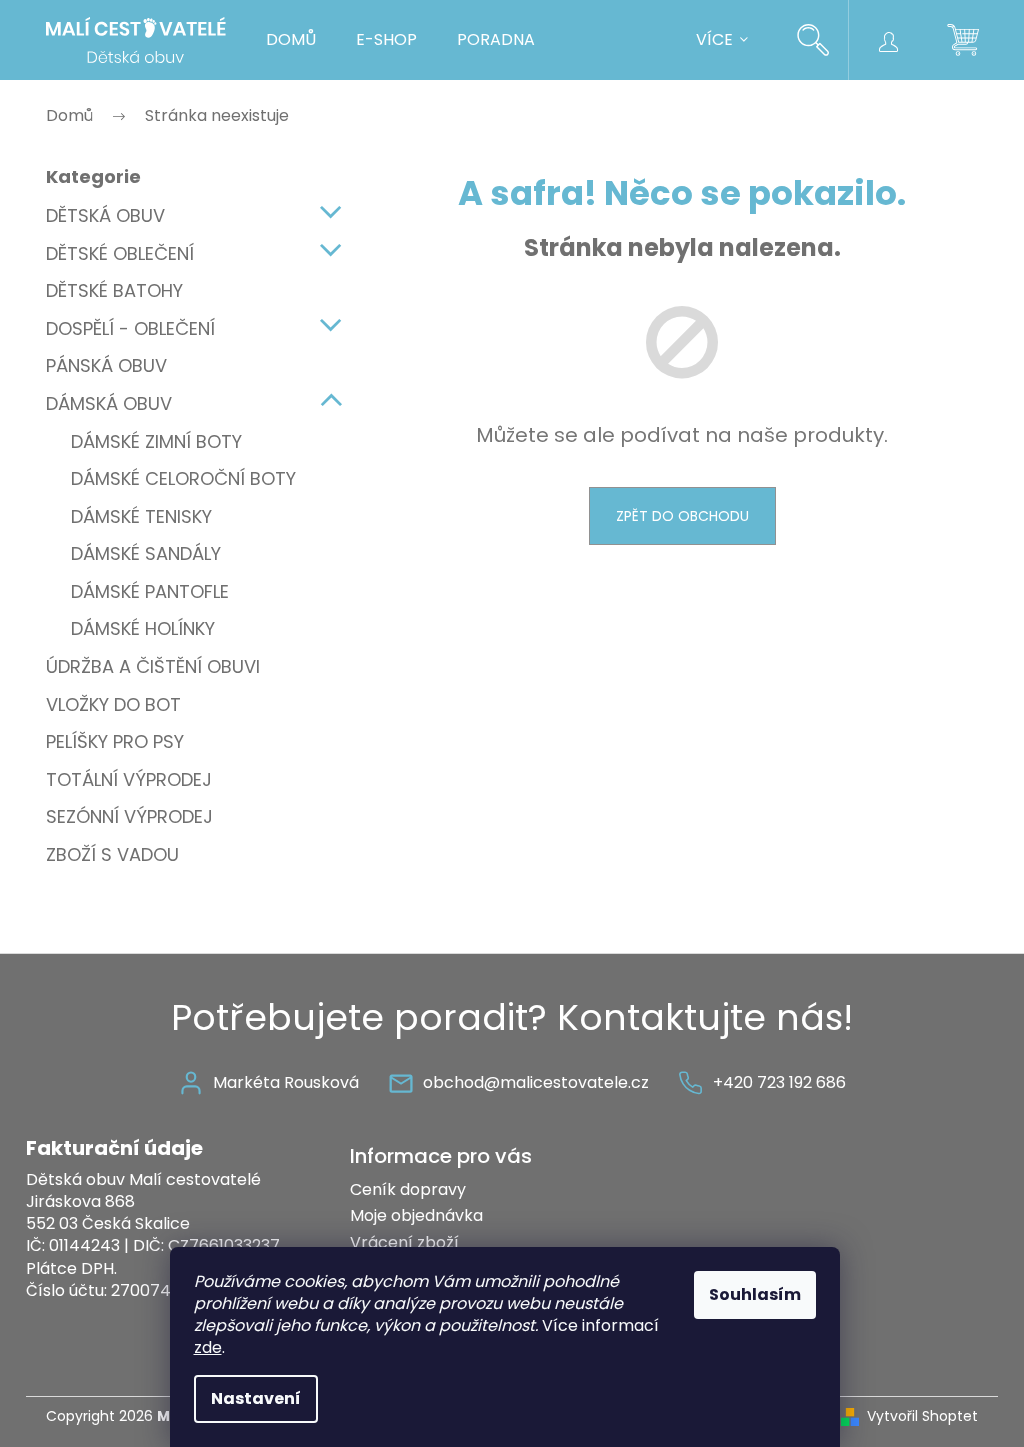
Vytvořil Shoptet (922, 1416)
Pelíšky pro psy (115, 741)
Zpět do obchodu (682, 516)
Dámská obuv (109, 403)
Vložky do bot (113, 704)
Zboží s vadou (112, 854)
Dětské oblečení (120, 253)
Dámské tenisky (141, 516)
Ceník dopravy (408, 1189)
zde (208, 1347)
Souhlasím (755, 1294)
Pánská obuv (106, 365)
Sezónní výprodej (129, 816)
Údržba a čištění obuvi (153, 666)
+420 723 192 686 (779, 1082)
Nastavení (256, 1398)
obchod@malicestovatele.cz (536, 1082)
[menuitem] (291, 40)
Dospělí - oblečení (130, 328)
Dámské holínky (143, 628)
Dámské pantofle (150, 591)
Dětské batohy (114, 290)
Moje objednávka (416, 1215)
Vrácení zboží (404, 1242)
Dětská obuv (105, 215)
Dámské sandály (146, 553)
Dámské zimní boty (156, 441)
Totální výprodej (129, 779)
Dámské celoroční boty (183, 478)
